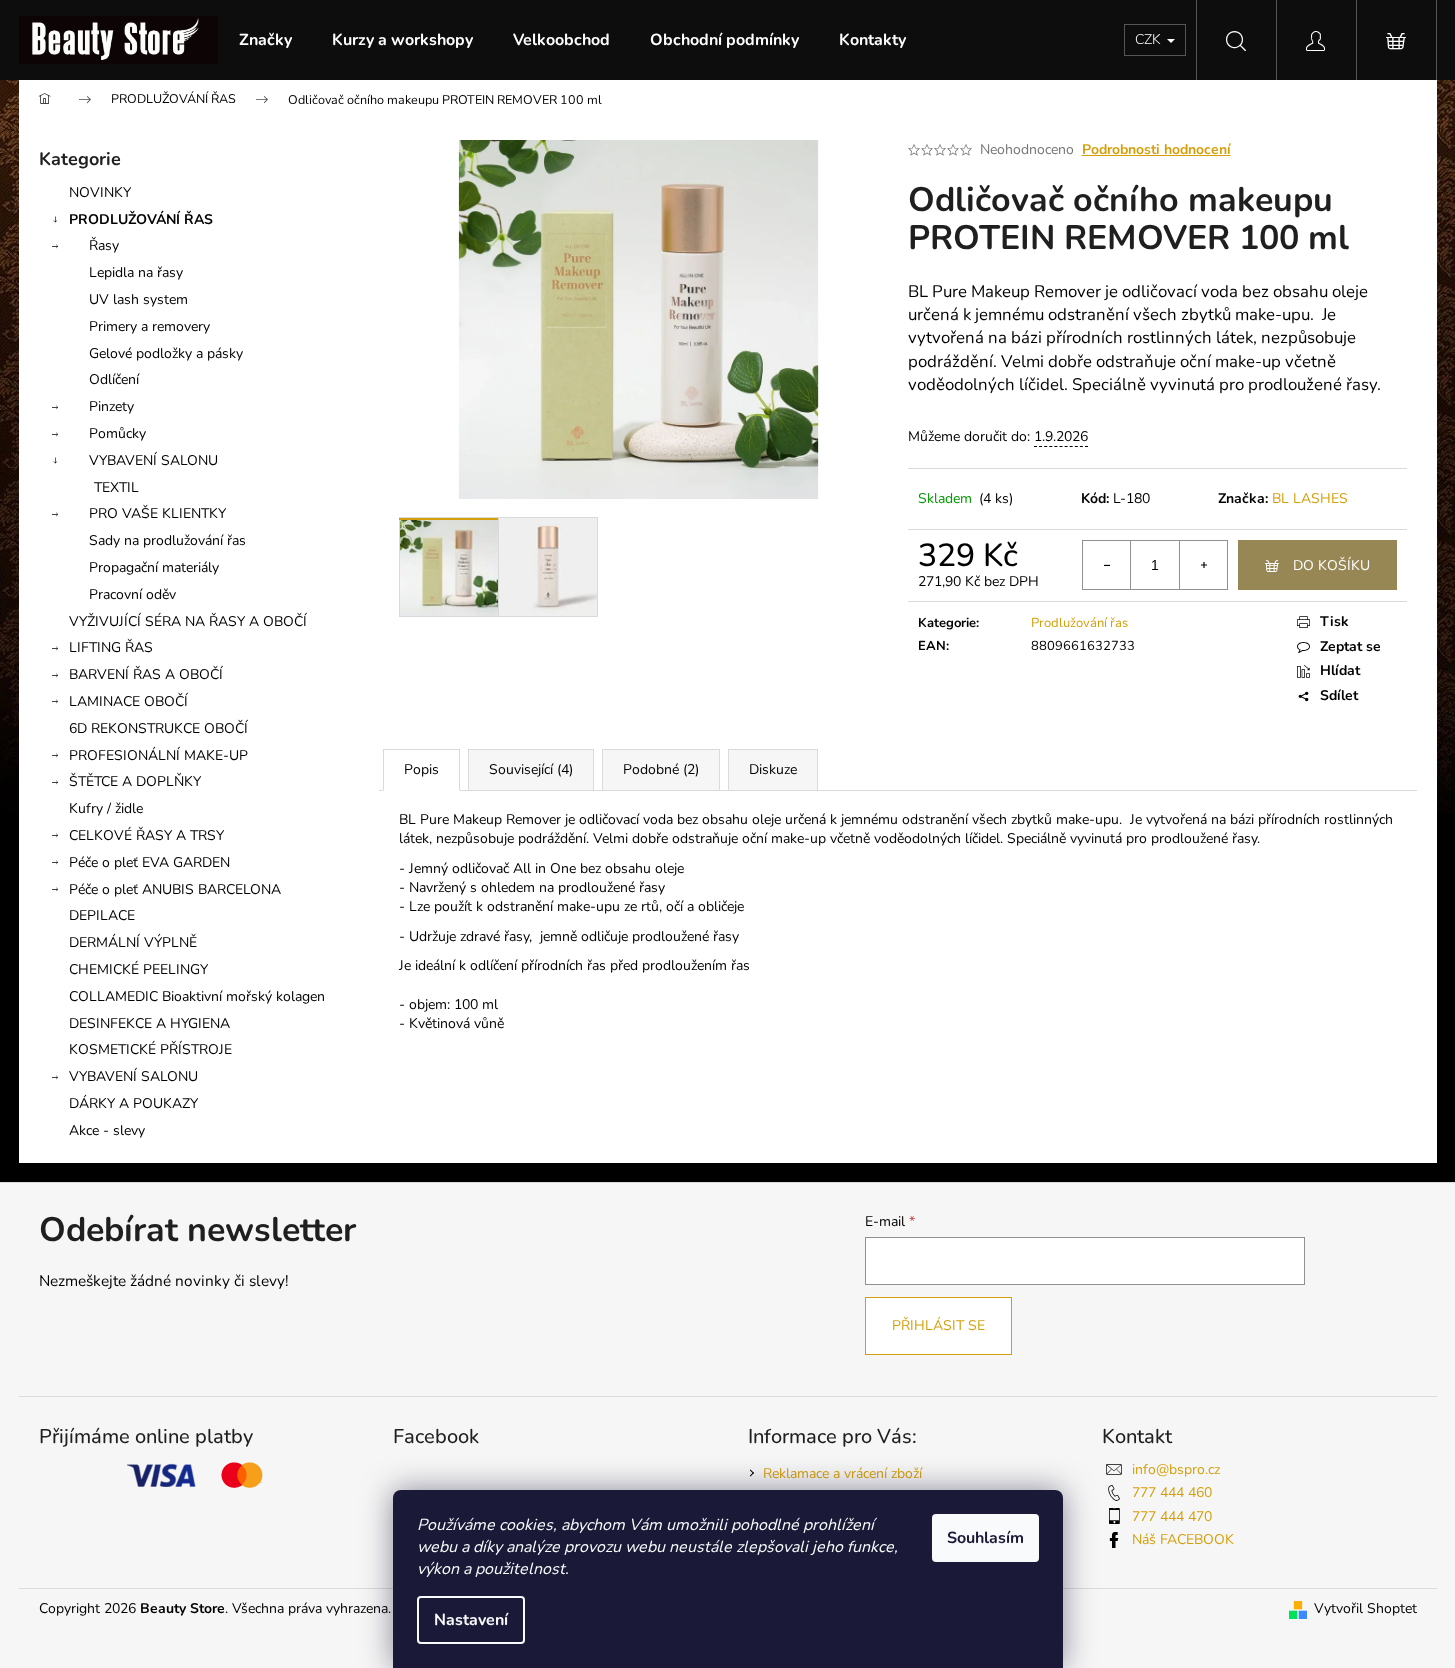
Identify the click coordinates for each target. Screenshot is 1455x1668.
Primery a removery (149, 326)
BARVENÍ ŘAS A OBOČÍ (146, 674)
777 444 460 (1172, 1492)
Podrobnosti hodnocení (1156, 149)
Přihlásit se (938, 1325)
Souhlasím (985, 1538)
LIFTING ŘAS (111, 647)
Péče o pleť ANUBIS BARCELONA (175, 889)
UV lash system (138, 299)
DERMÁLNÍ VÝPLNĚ (133, 942)
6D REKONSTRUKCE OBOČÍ (158, 728)
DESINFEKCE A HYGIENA (149, 1023)
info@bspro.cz (1176, 1469)
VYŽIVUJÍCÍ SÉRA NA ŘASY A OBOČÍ (188, 621)
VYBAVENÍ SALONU (153, 460)
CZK (1150, 39)
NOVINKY (100, 192)
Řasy (104, 245)
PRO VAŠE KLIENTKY (157, 513)
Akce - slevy (107, 1130)
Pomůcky (117, 433)
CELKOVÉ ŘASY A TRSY (146, 835)
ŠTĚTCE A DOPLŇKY (135, 781)
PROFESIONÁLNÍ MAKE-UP (158, 755)
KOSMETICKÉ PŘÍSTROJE (150, 1049)
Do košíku (1331, 565)
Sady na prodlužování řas (167, 540)
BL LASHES (1310, 498)
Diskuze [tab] (773, 769)
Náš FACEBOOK (1183, 1539)
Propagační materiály (154, 567)
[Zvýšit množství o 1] (1203, 565)
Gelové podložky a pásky (166, 353)
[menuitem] (265, 40)
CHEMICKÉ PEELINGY (138, 969)
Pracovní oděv (132, 594)
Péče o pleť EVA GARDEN (149, 862)
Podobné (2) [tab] (661, 769)
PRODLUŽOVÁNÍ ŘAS (141, 219)
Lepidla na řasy (136, 272)
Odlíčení (114, 379)
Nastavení (471, 1620)
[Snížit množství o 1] (1107, 565)
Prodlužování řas (1079, 623)
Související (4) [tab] (531, 769)
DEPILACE (102, 915)
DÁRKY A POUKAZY (133, 1103)
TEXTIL (116, 487)
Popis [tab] (421, 769)
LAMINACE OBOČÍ (128, 701)
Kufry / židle (106, 808)
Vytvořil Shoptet (1365, 1608)
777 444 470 (1172, 1516)
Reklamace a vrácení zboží (842, 1473)
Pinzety (111, 406)
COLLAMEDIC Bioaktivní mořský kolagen (197, 996)
